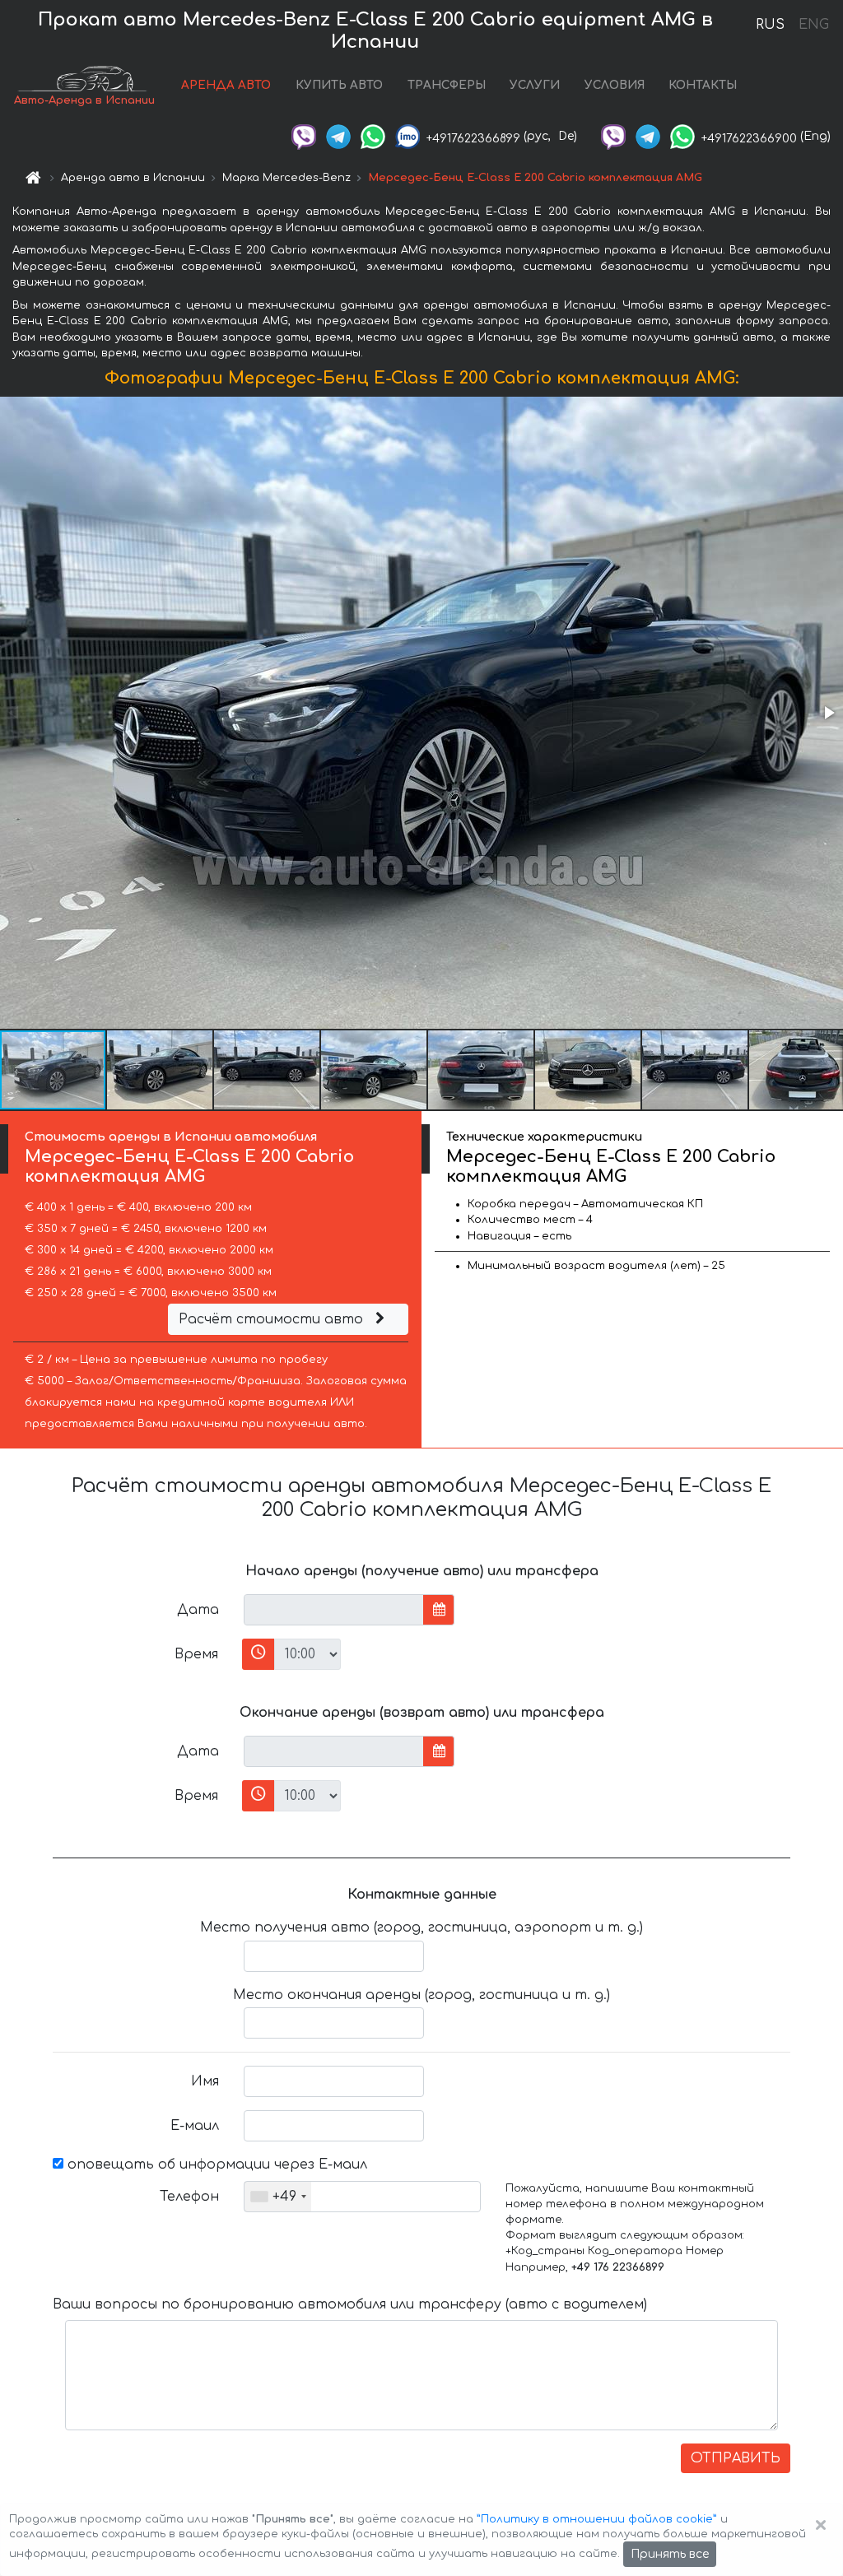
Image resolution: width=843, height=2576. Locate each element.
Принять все (670, 2554)
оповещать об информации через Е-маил (215, 2164)
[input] (334, 1610)
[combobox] (278, 2197)
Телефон (189, 2197)
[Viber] (304, 136)
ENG (813, 25)
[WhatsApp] (373, 136)
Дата (198, 1610)
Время (196, 1654)
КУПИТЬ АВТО (339, 85)
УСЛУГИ (535, 85)
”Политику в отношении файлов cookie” (597, 2519)
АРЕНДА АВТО (226, 85)
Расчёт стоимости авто (273, 1319)
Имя (205, 2081)
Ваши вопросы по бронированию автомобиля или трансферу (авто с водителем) (350, 2304)
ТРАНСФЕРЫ (447, 85)
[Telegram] (338, 136)
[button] (828, 713)
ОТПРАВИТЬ (736, 2458)
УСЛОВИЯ (615, 85)
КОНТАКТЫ (703, 85)
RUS (770, 25)
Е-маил (195, 2126)
